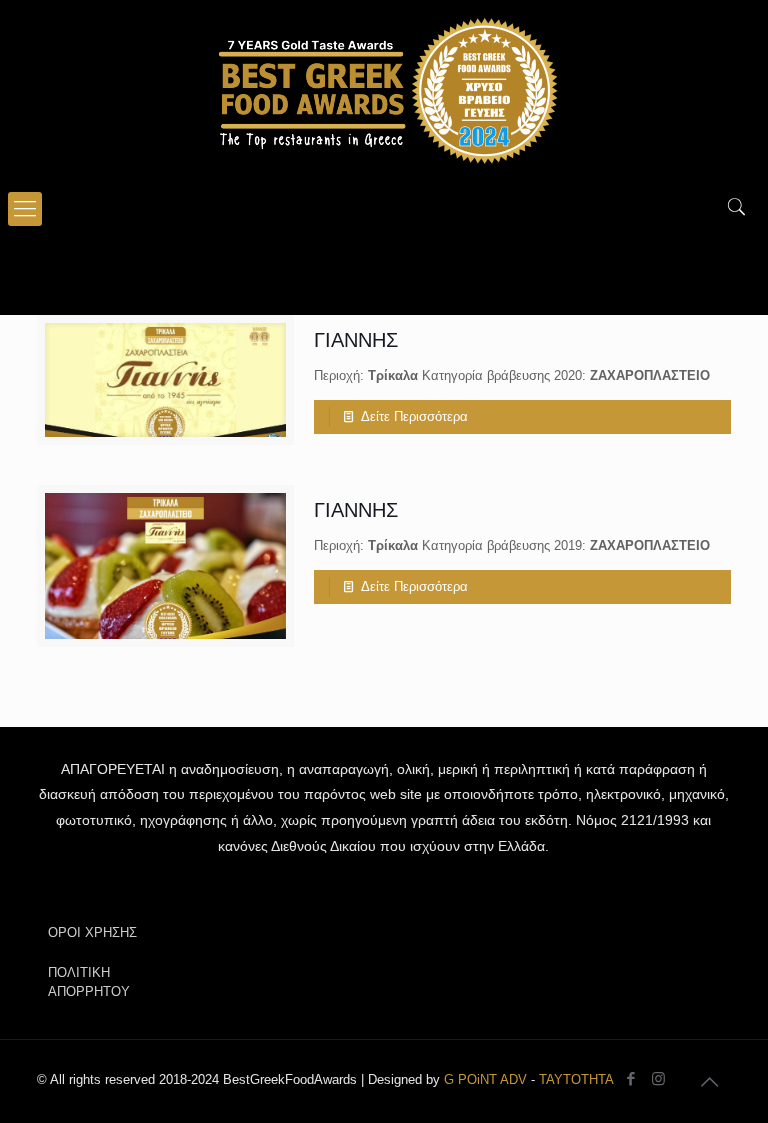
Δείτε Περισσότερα (414, 416)
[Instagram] (658, 1078)
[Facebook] (631, 1078)
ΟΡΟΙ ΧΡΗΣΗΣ (92, 932)
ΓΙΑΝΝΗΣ (356, 340)
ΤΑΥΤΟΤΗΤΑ (576, 1079)
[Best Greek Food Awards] (384, 90)
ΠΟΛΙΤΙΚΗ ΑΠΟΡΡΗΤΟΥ (89, 982)
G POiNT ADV (485, 1079)
